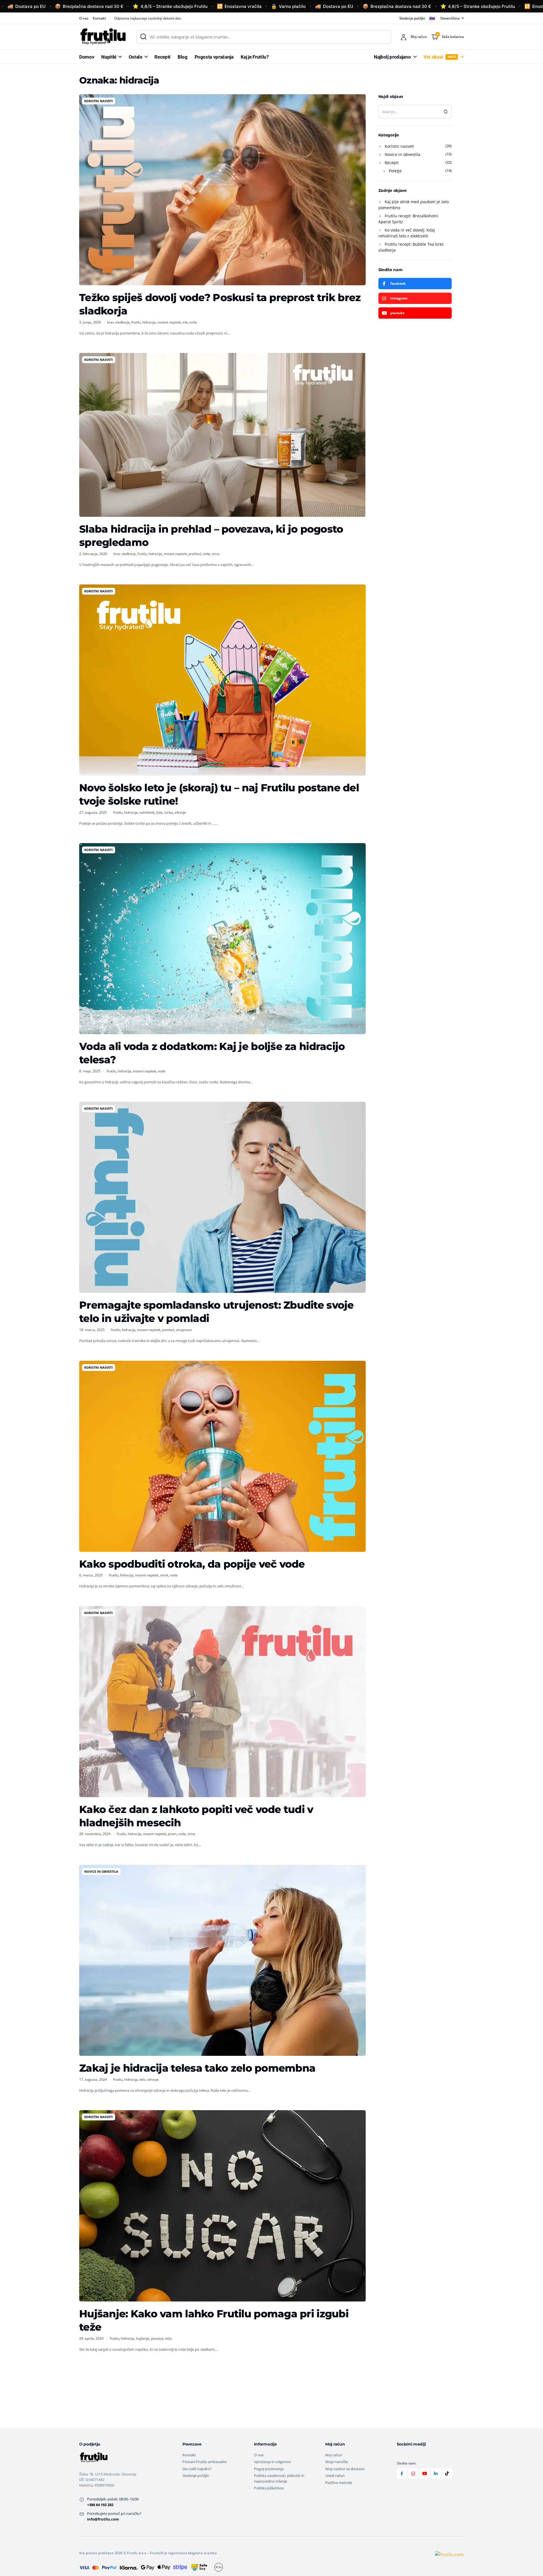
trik (185, 322)
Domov (87, 57)
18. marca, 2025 (92, 1330)
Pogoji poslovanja (269, 2469)
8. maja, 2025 (90, 1071)
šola (159, 812)
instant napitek (169, 322)
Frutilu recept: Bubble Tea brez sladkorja (411, 247)
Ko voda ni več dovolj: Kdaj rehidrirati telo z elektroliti (407, 233)
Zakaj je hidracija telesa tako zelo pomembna (197, 2068)
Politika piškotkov (269, 2488)
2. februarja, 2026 (93, 554)
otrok (164, 1575)
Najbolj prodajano (392, 57)
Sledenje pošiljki (412, 18)
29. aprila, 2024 (91, 2338)
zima (216, 554)
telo (142, 2079)
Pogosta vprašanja (214, 57)
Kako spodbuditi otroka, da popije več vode (192, 1564)
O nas (84, 18)
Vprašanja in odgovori (272, 2462)
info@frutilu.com (103, 2519)
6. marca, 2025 (91, 1575)
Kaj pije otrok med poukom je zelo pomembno (414, 205)
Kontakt (99, 18)
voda (193, 322)
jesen (172, 1834)
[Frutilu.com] (102, 37)
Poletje (395, 171)
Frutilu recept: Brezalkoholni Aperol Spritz (408, 219)
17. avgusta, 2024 (93, 2079)
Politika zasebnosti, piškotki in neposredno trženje (279, 2478)
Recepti (162, 57)
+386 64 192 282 (100, 2505)
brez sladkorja (118, 322)
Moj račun (334, 2455)
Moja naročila (337, 2462)
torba (169, 812)
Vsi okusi (440, 57)
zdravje (180, 812)
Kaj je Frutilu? (255, 57)
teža (169, 2338)
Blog (183, 57)
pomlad (168, 1330)
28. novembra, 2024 (95, 1834)
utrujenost (184, 1330)
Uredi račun (335, 2476)
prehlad (195, 554)
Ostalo (136, 57)
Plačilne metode (339, 2483)
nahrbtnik (147, 812)
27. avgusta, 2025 (93, 812)
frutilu (136, 322)
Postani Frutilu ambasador (205, 2462)
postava (157, 2338)
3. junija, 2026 (90, 322)
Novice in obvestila (101, 1871)
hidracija (149, 322)
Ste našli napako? (197, 2469)
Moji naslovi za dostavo (345, 2469)
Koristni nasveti (99, 101)
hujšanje (143, 2338)
